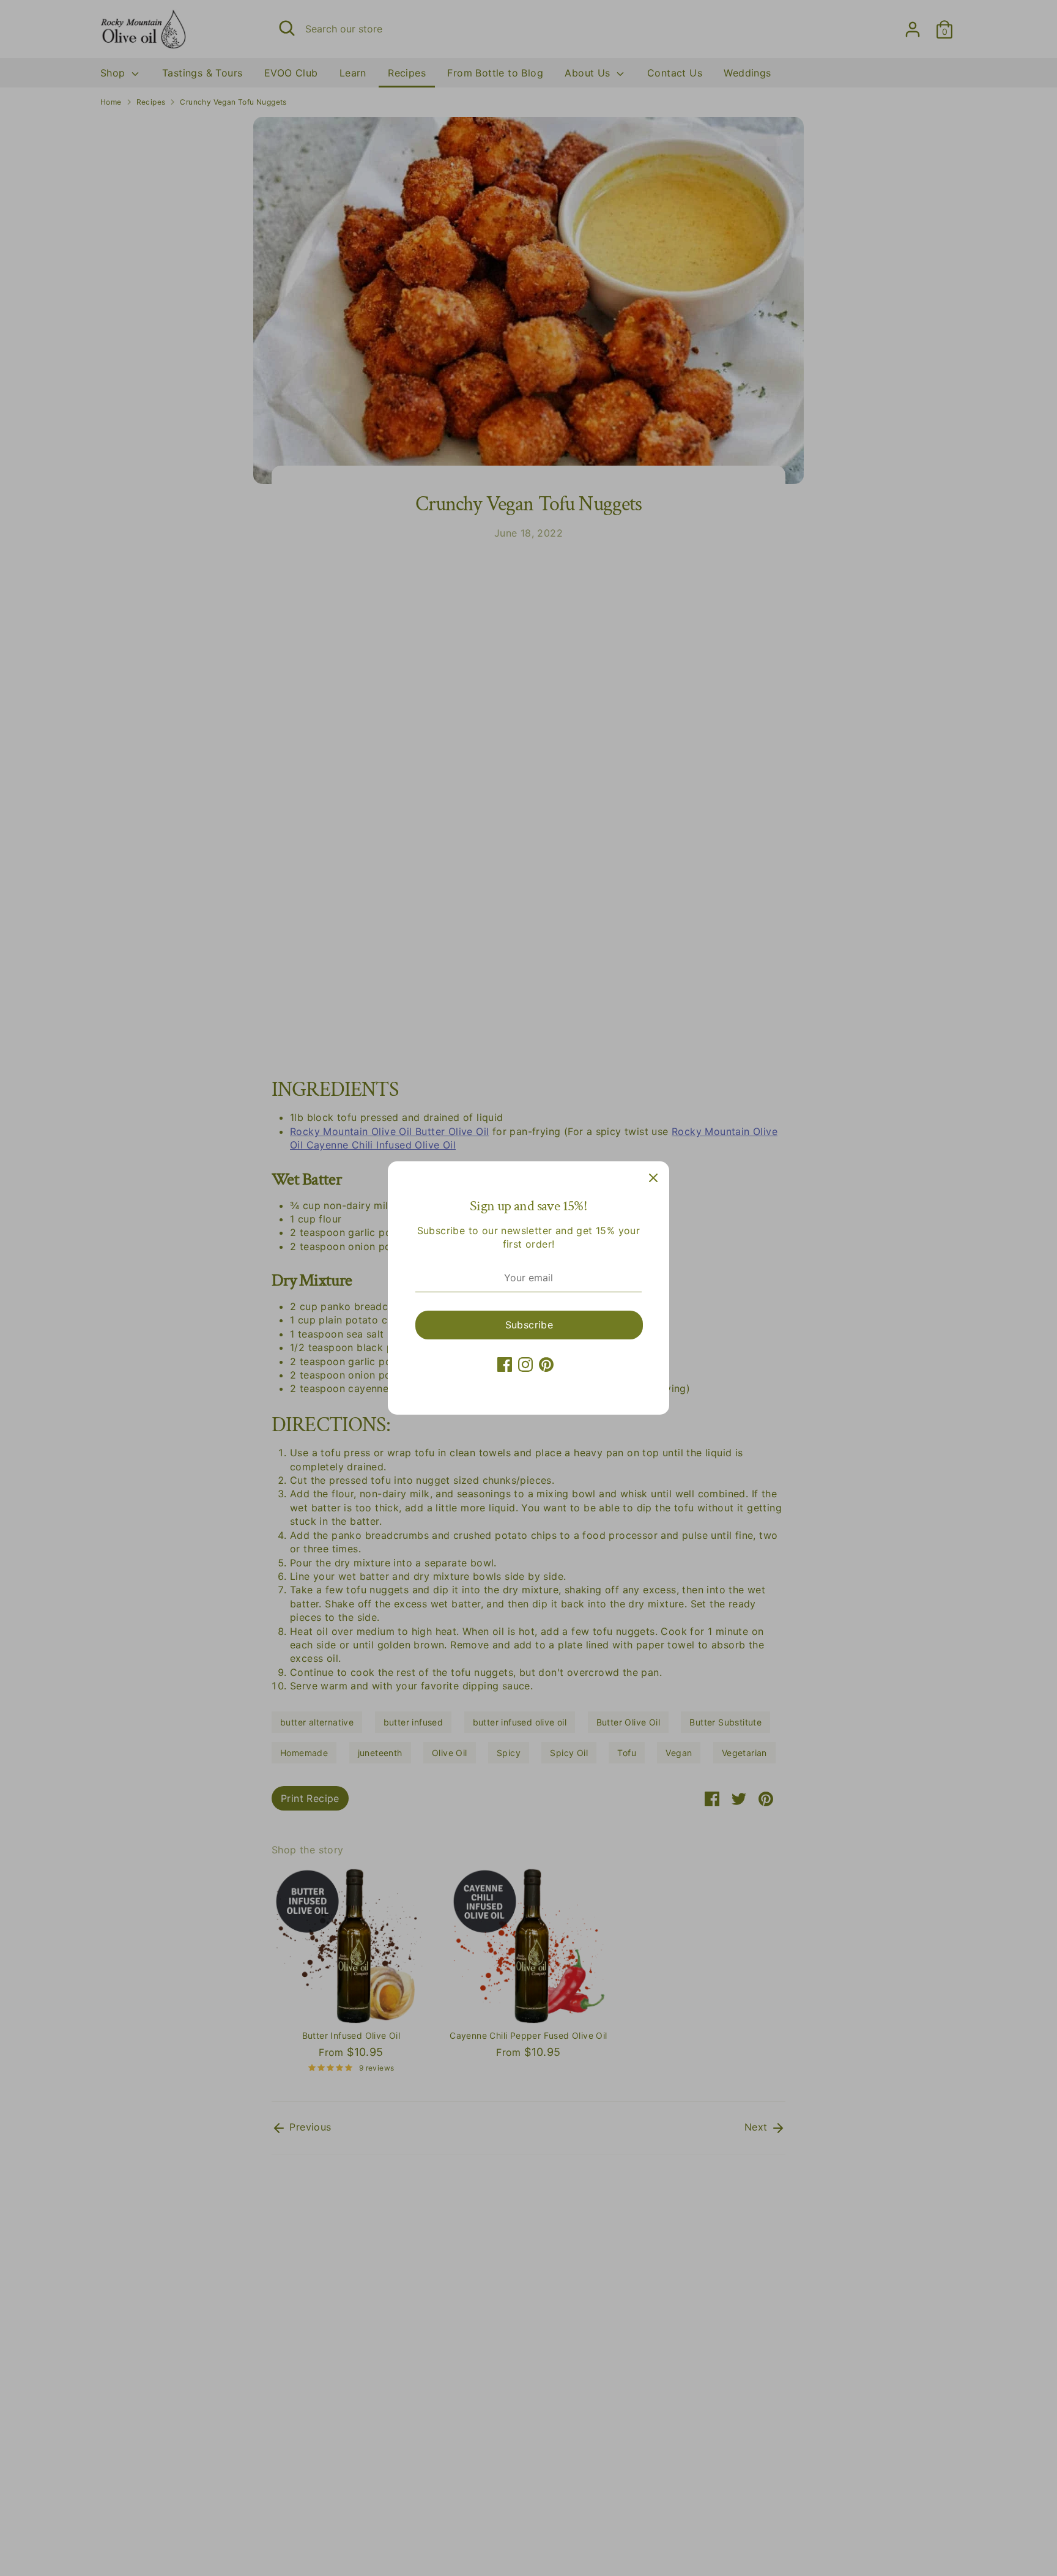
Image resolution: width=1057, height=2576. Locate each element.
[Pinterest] (546, 1364)
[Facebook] (505, 1364)
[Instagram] (525, 1364)
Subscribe (529, 1325)
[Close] (653, 1177)
